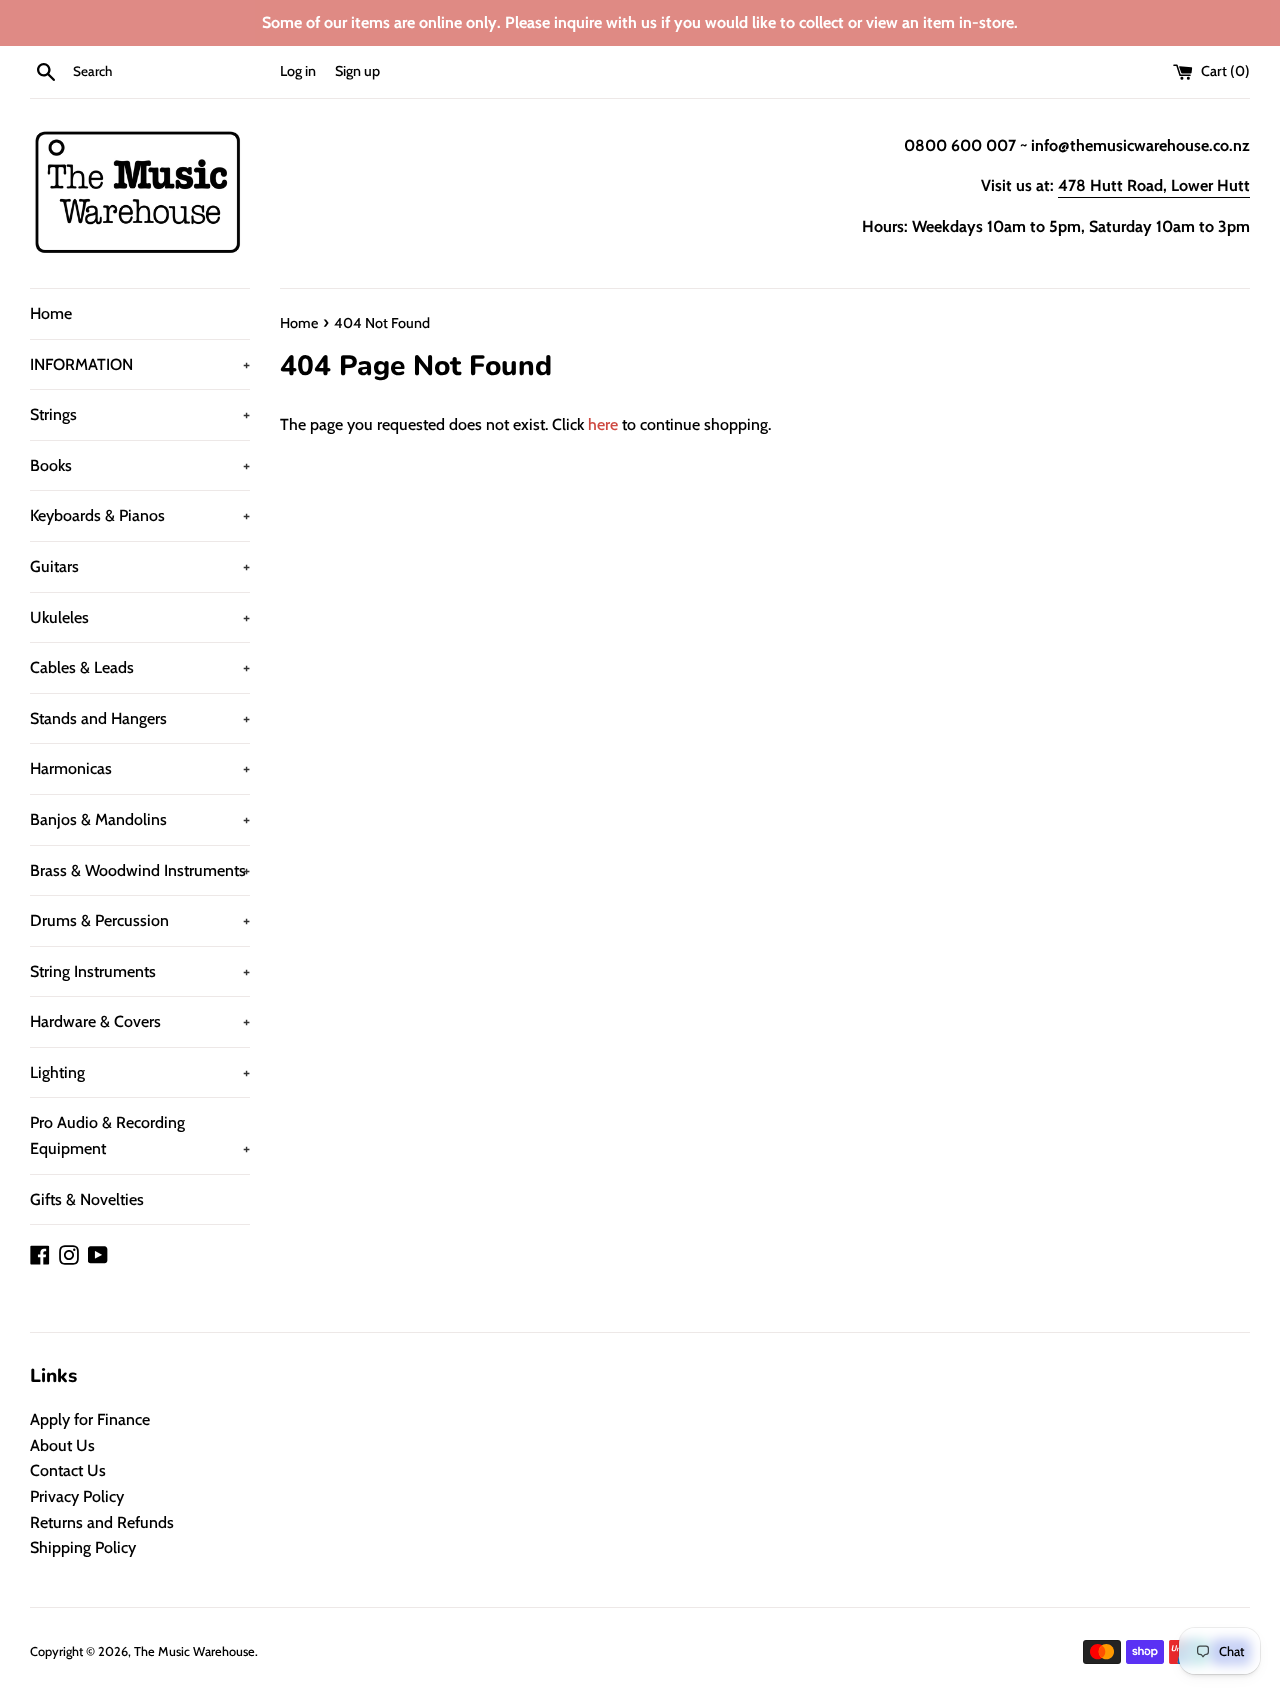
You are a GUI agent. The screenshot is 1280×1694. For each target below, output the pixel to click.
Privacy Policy (77, 1496)
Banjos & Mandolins (140, 819)
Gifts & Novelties (87, 1199)
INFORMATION (140, 364)
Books (140, 465)
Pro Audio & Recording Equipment (140, 1135)
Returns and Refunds (102, 1522)
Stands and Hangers (140, 718)
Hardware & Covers (140, 1021)
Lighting (140, 1072)
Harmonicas (140, 768)
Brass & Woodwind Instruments (140, 870)
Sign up (357, 71)
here (603, 424)
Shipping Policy (83, 1547)
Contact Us (68, 1470)
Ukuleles (140, 617)
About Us (62, 1445)
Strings (140, 414)
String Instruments (140, 971)
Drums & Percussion (140, 920)
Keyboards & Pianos (140, 515)
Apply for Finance (90, 1419)
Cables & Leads (140, 667)
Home (51, 313)
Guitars (140, 566)
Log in (298, 71)
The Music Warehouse (194, 1651)
